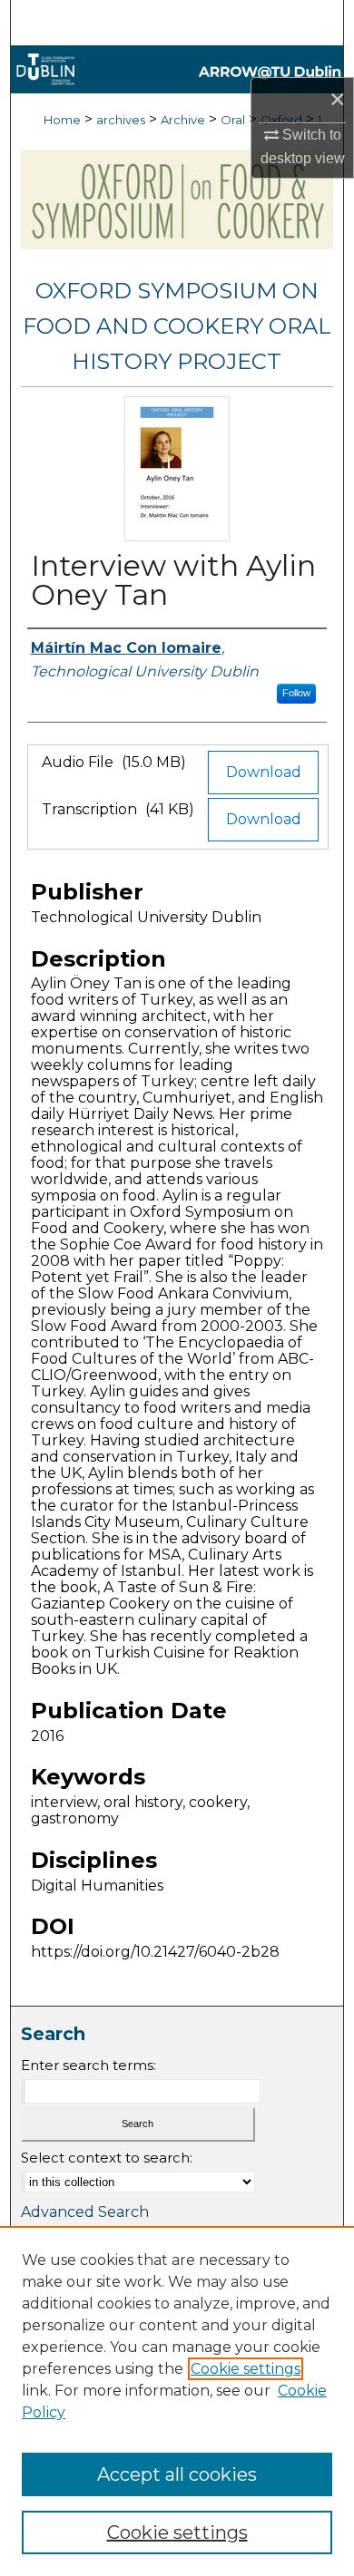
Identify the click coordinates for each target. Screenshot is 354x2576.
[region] (177, 2401)
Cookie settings (246, 2369)
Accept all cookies (177, 2474)
